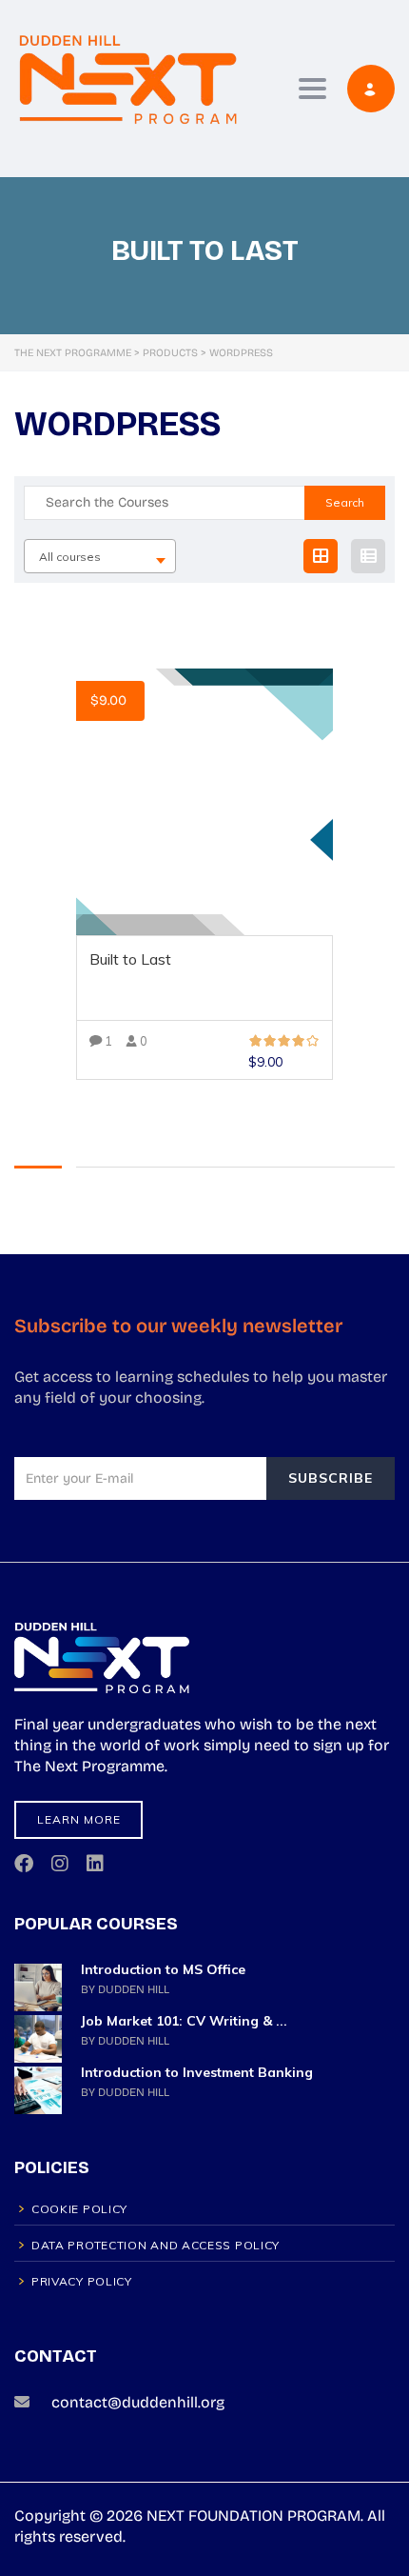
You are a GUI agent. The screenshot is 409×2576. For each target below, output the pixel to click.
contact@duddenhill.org (138, 2402)
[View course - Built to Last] (204, 802)
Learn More (79, 1819)
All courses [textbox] (70, 557)
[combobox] (100, 556)
